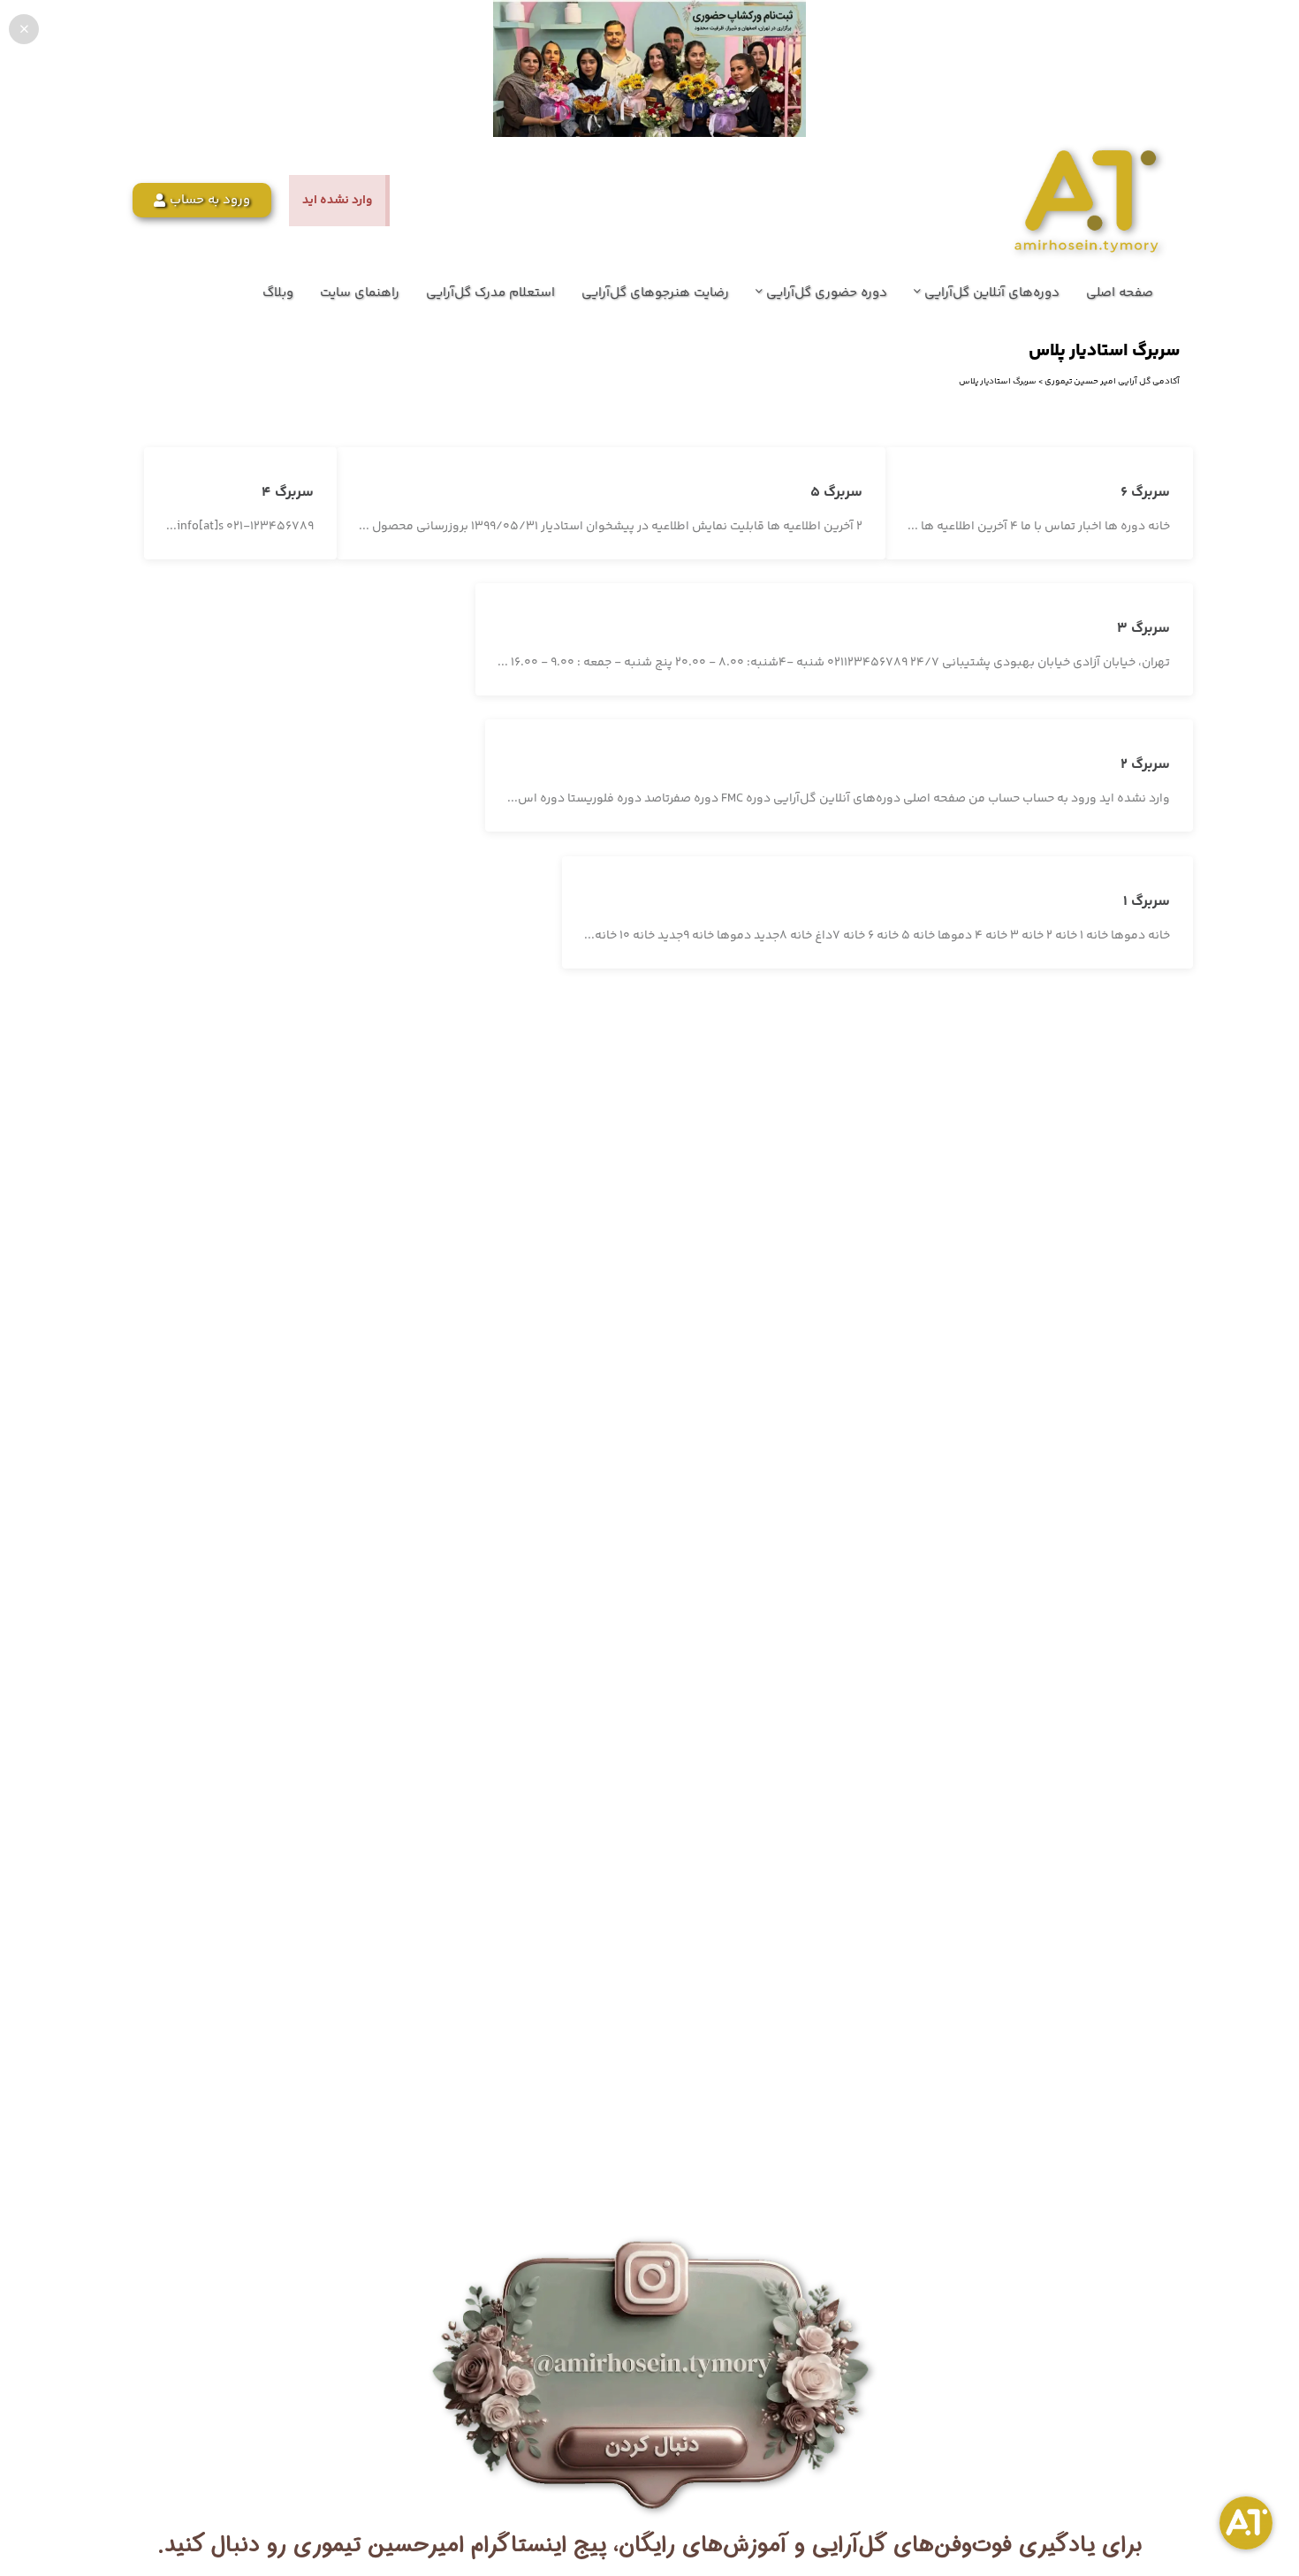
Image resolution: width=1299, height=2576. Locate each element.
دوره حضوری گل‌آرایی (825, 293)
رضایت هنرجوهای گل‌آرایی (655, 293)
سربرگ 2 (1145, 765)
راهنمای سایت (360, 293)
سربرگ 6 (1145, 493)
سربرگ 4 (288, 493)
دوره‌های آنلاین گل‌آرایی (990, 293)
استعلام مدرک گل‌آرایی (490, 293)
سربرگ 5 (836, 493)
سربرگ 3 (1143, 629)
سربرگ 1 (1147, 902)
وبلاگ (278, 293)
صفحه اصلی (1120, 293)
